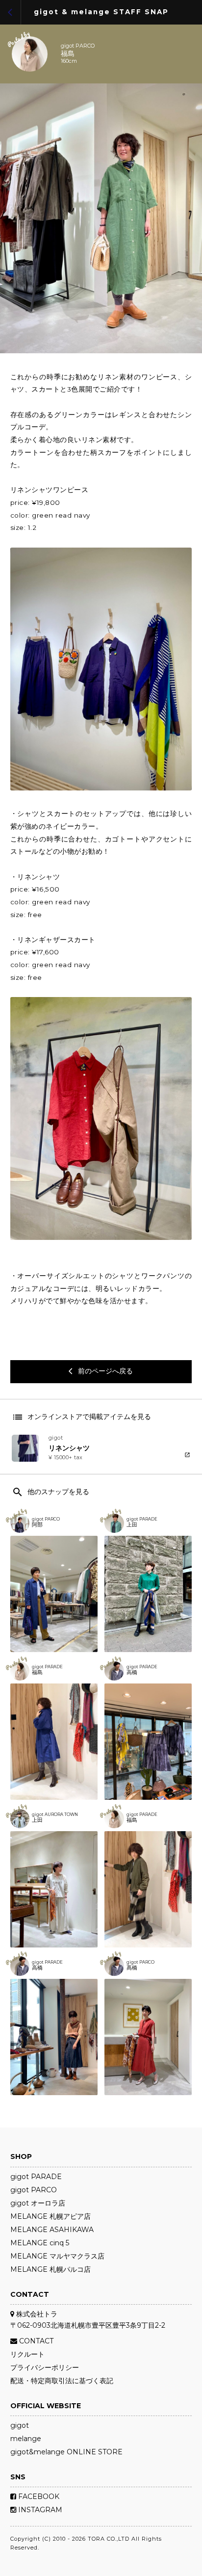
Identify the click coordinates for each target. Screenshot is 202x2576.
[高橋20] (148, 1742)
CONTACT (35, 2341)
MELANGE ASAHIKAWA (52, 2230)
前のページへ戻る (101, 1371)
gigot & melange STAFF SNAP (101, 12)
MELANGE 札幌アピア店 (50, 2216)
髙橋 (132, 1968)
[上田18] (54, 1889)
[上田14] (148, 1594)
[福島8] (54, 1742)
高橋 (132, 1673)
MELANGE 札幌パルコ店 (50, 2269)
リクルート (27, 2354)
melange (26, 2439)
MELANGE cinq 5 (40, 2243)
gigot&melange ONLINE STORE (66, 2452)
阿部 (37, 1525)
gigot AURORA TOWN (55, 1814)
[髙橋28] (148, 2037)
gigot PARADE (142, 1519)
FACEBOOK (38, 2497)
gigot (20, 2425)
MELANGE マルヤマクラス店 (57, 2256)
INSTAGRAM (39, 2510)
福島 (68, 54)
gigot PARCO (78, 46)
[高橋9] (54, 2037)
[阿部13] (54, 1594)
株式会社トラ (36, 2314)
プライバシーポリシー (45, 2367)
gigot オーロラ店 (38, 2203)
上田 (132, 1525)
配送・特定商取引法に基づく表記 (62, 2381)
